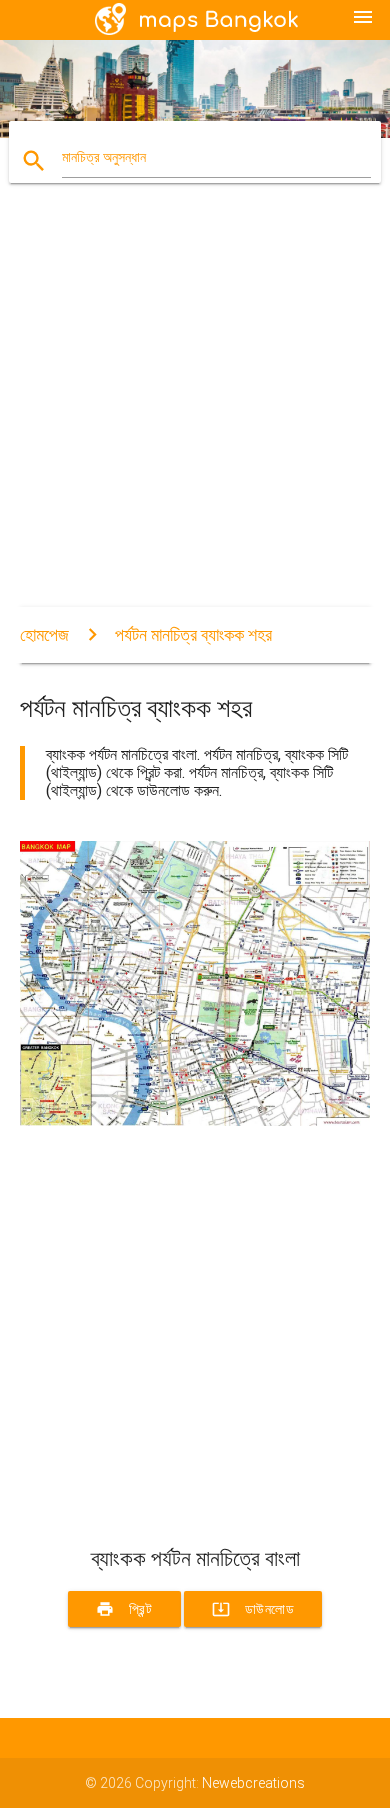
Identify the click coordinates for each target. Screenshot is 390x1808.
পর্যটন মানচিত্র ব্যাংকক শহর (193, 634)
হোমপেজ (44, 634)
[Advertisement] (195, 412)
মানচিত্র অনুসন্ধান (104, 157)
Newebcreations (253, 1783)
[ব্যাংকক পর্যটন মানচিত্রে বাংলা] (195, 1121)
